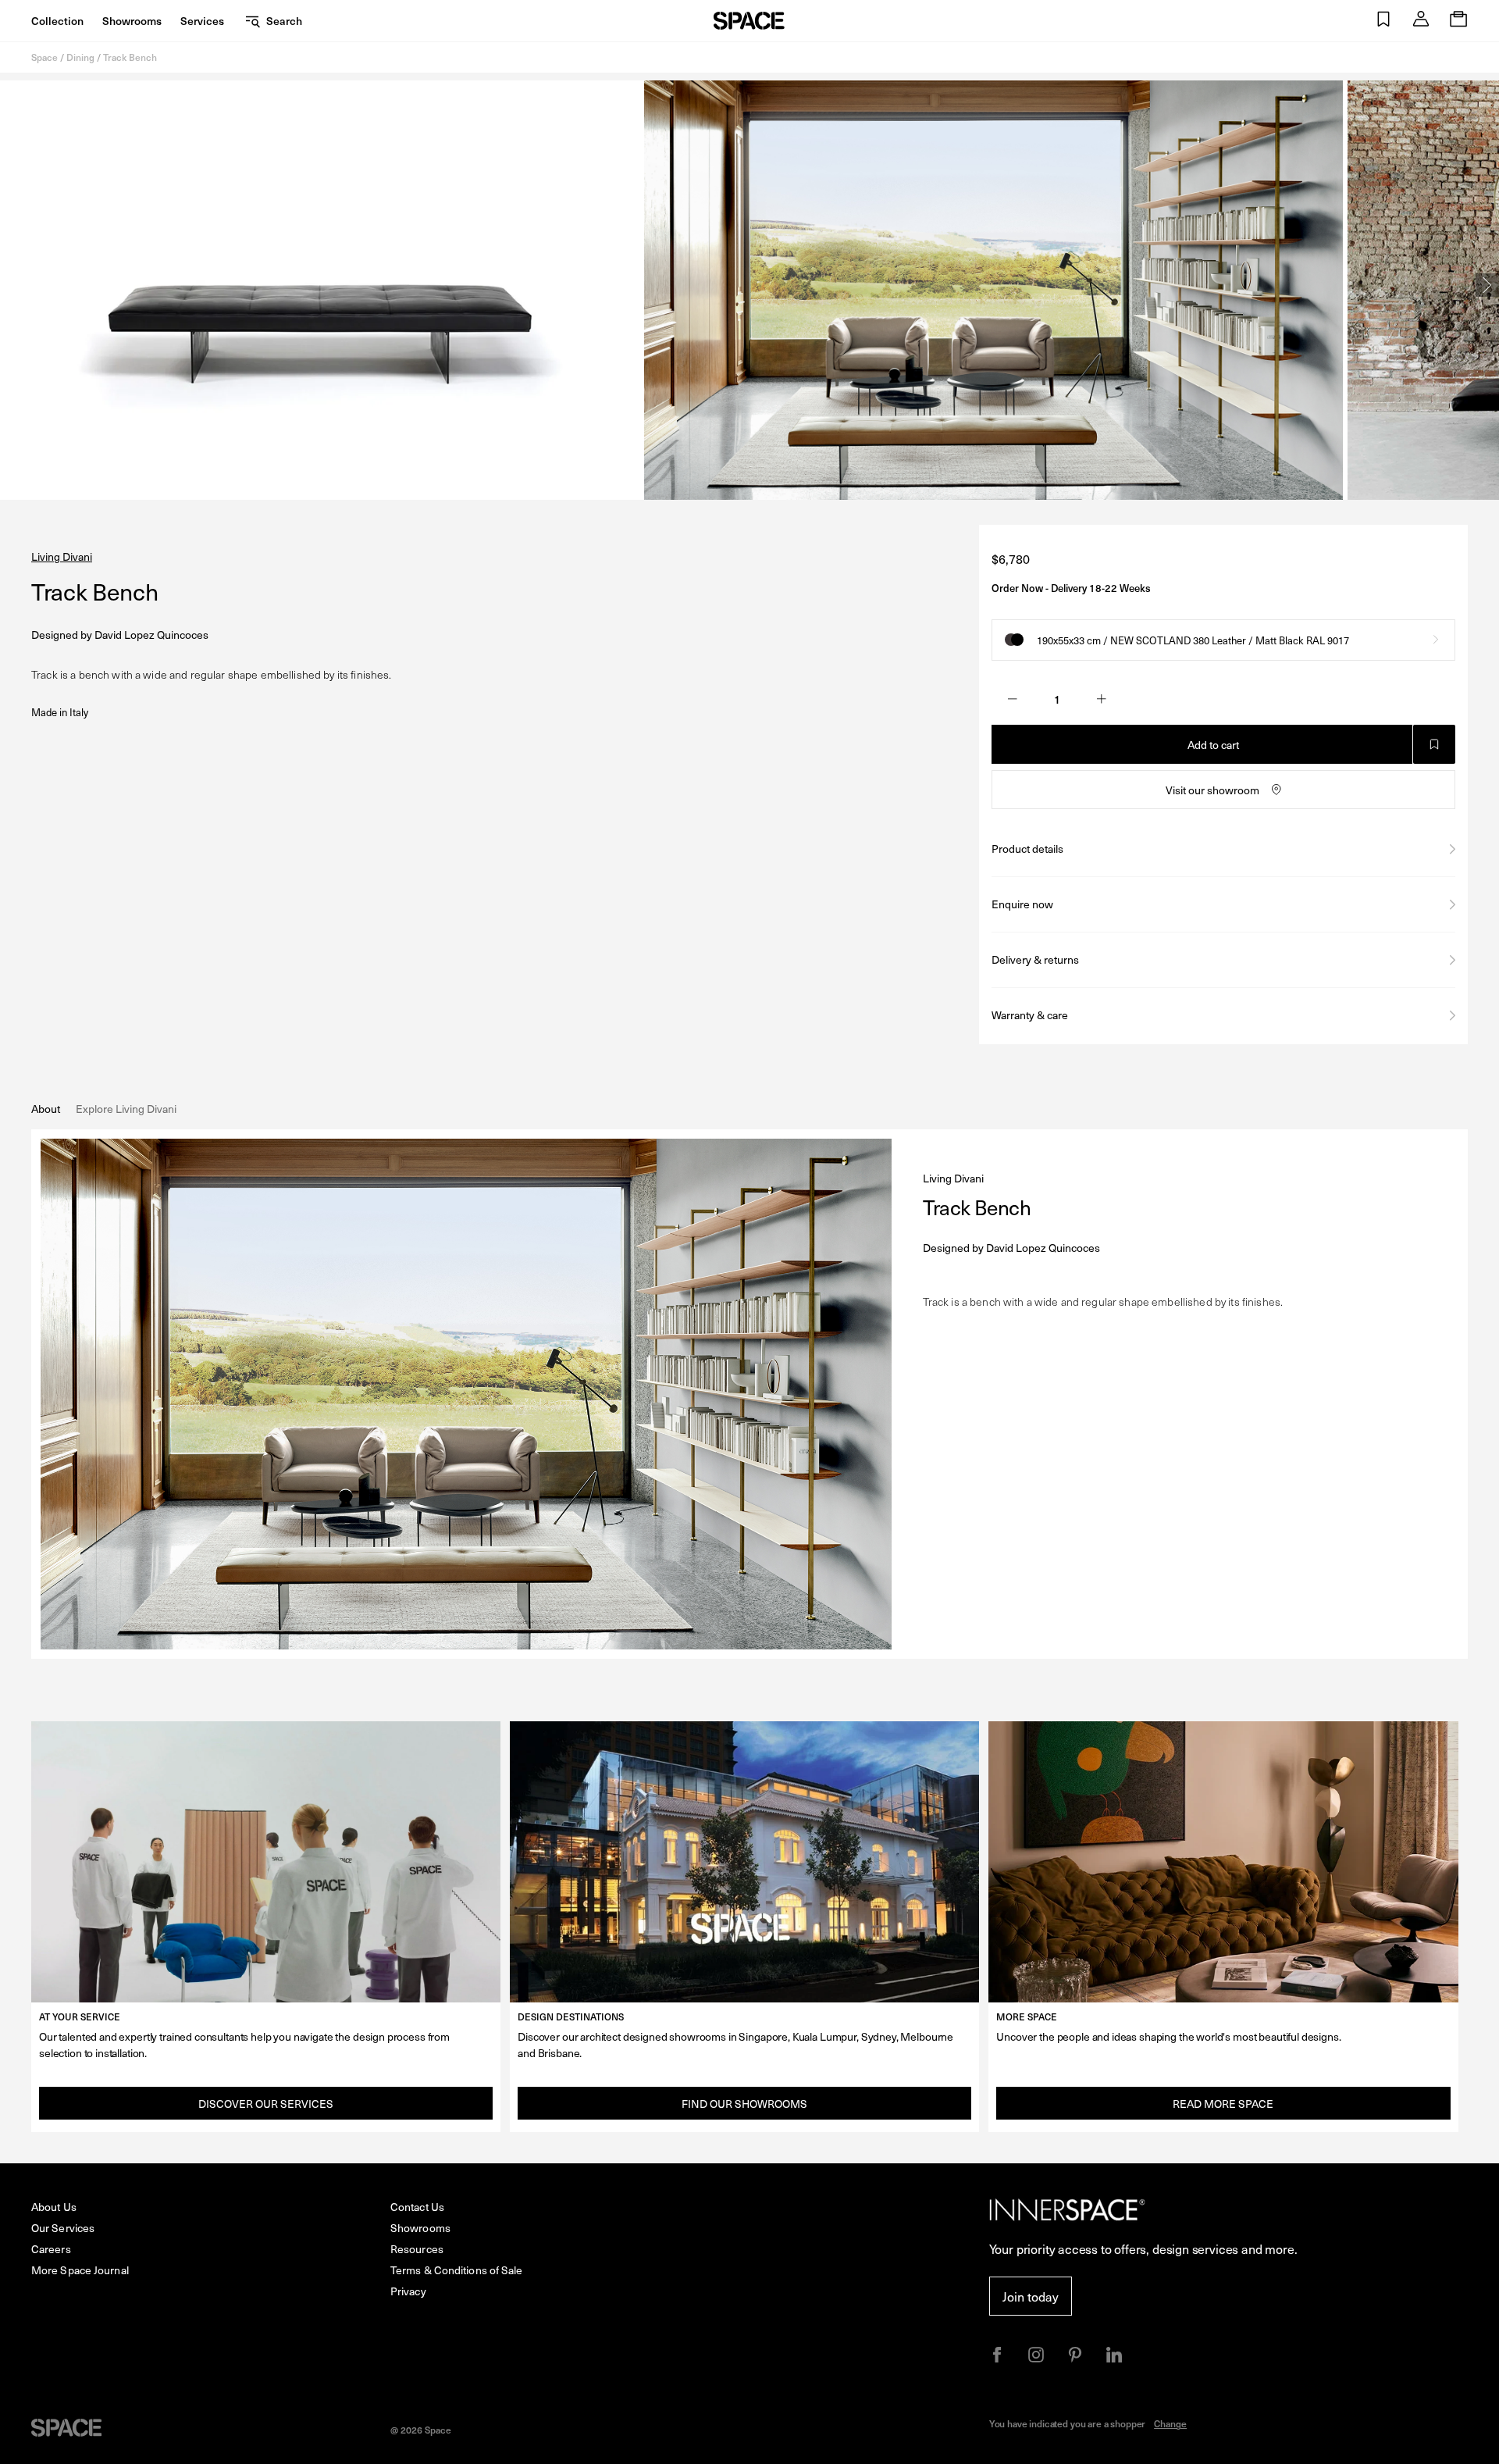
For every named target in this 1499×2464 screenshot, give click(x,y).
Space (45, 57)
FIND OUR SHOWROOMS (744, 2104)
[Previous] (12, 285)
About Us (54, 2207)
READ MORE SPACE (1223, 2104)
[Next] (1487, 285)
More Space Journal (80, 2270)
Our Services (63, 2228)
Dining (80, 57)
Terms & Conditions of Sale (457, 2270)
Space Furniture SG (749, 21)
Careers (51, 2249)
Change (1170, 2423)
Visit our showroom (1212, 790)
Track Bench (130, 57)
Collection (57, 21)
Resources (417, 2249)
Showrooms (132, 21)
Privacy (408, 2291)
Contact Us (417, 2207)
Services (202, 21)
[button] (1383, 21)
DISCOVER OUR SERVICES (266, 2104)
